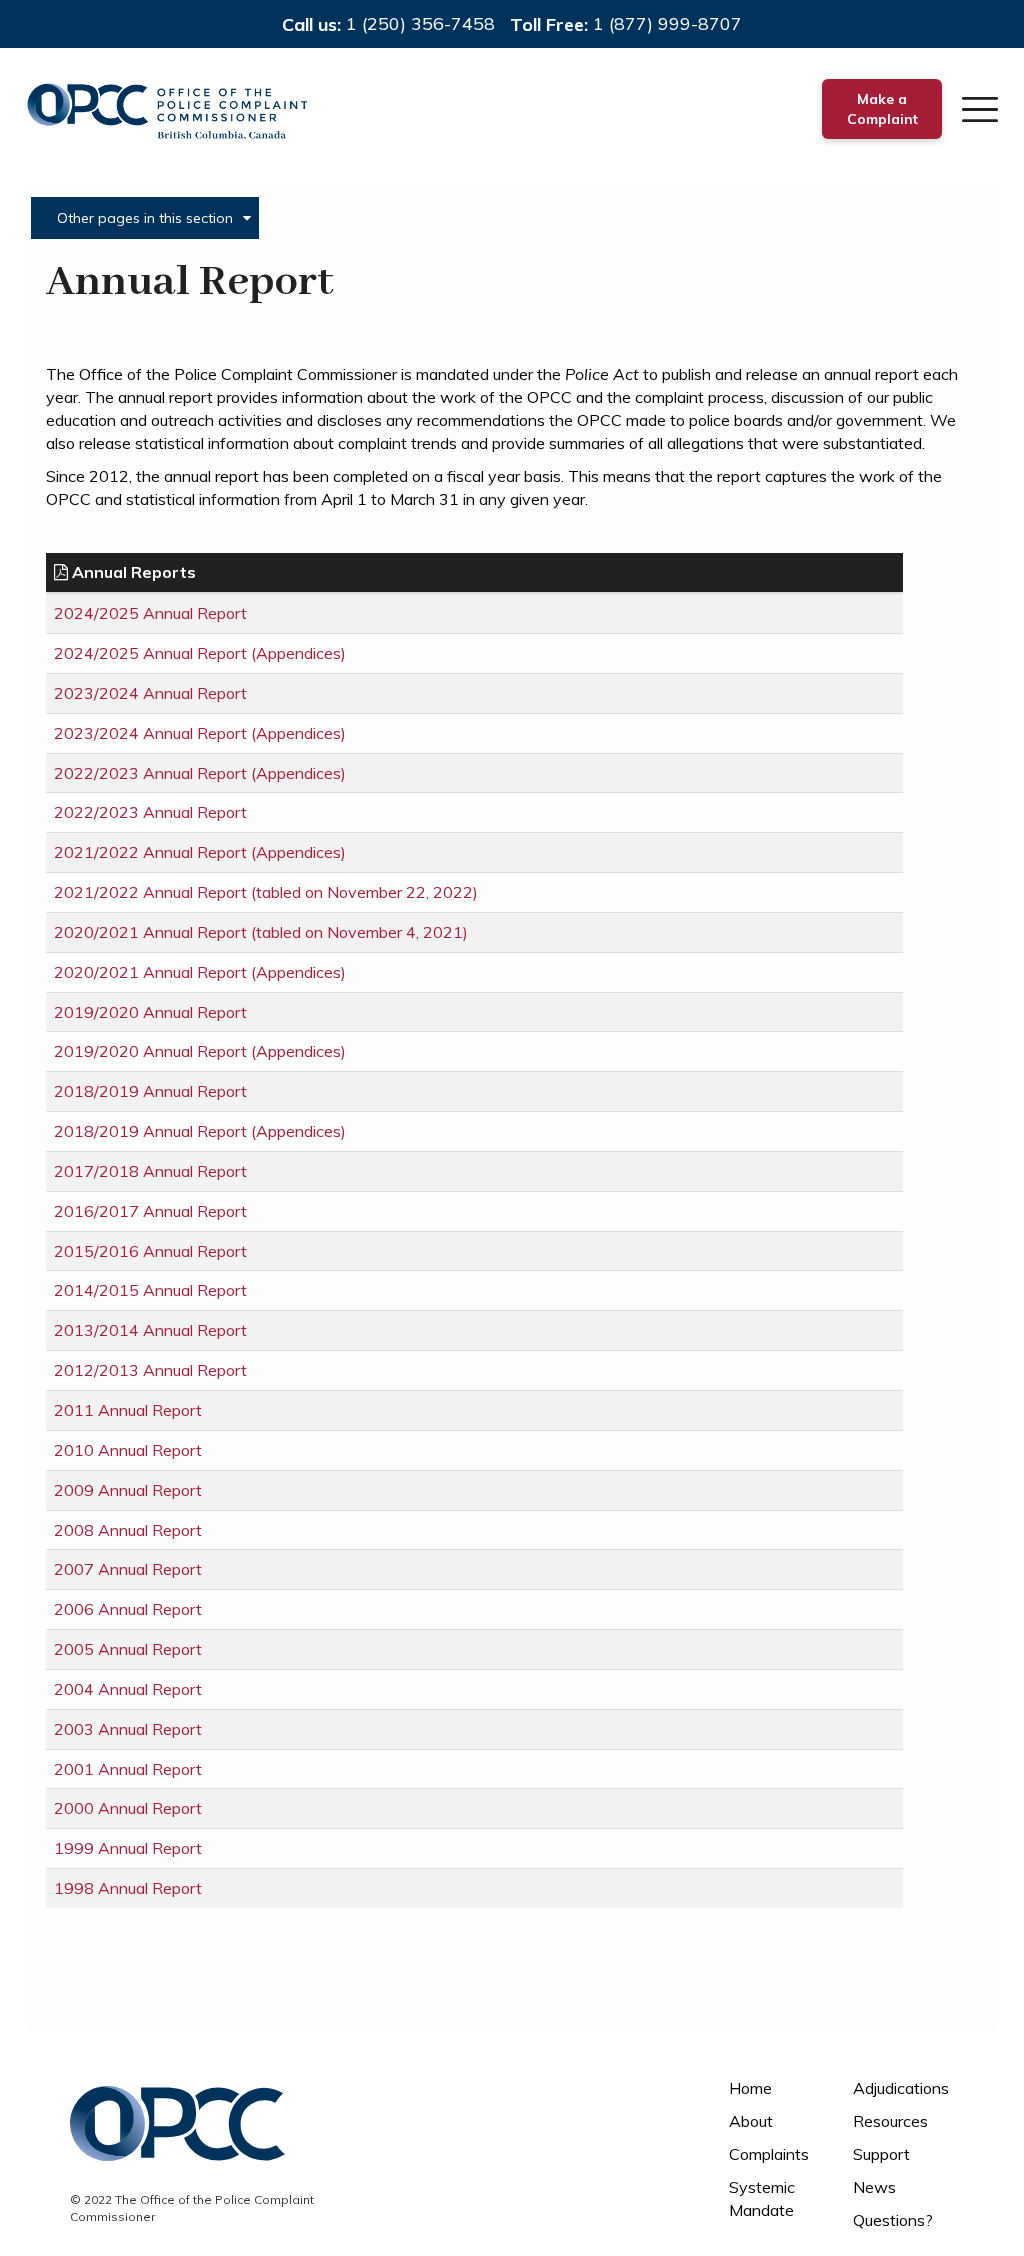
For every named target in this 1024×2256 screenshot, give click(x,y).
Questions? (893, 2220)
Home (750, 2088)
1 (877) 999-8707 (667, 23)
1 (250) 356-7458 (420, 23)
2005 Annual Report (128, 1649)
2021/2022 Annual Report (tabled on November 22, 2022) (266, 892)
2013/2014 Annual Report (150, 1330)
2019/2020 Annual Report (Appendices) (200, 1051)
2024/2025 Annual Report (150, 613)
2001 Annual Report (128, 1769)
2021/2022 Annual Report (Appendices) (200, 852)
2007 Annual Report (128, 1569)
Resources (890, 2121)
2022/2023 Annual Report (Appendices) (200, 773)
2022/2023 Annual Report (150, 812)
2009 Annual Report (128, 1490)
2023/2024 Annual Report (150, 693)
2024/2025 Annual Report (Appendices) (200, 653)
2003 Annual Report (128, 1729)
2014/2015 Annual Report (150, 1290)
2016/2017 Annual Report (150, 1211)
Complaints (769, 2154)
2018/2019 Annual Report (150, 1091)
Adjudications (901, 2088)
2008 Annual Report (128, 1530)
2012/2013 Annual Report (150, 1370)
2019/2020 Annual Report (150, 1012)
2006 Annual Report (128, 1609)
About (751, 2121)
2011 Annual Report (128, 1410)
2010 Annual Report (128, 1450)
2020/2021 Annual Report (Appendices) (200, 972)
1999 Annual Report (128, 1848)
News (874, 2187)
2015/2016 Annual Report (150, 1251)
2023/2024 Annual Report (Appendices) (200, 733)
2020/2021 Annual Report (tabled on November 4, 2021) (261, 932)
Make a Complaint (882, 109)
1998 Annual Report (128, 1888)
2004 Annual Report (128, 1689)
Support (881, 2154)
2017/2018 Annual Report (150, 1171)
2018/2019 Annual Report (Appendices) (200, 1131)
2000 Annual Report (128, 1808)
